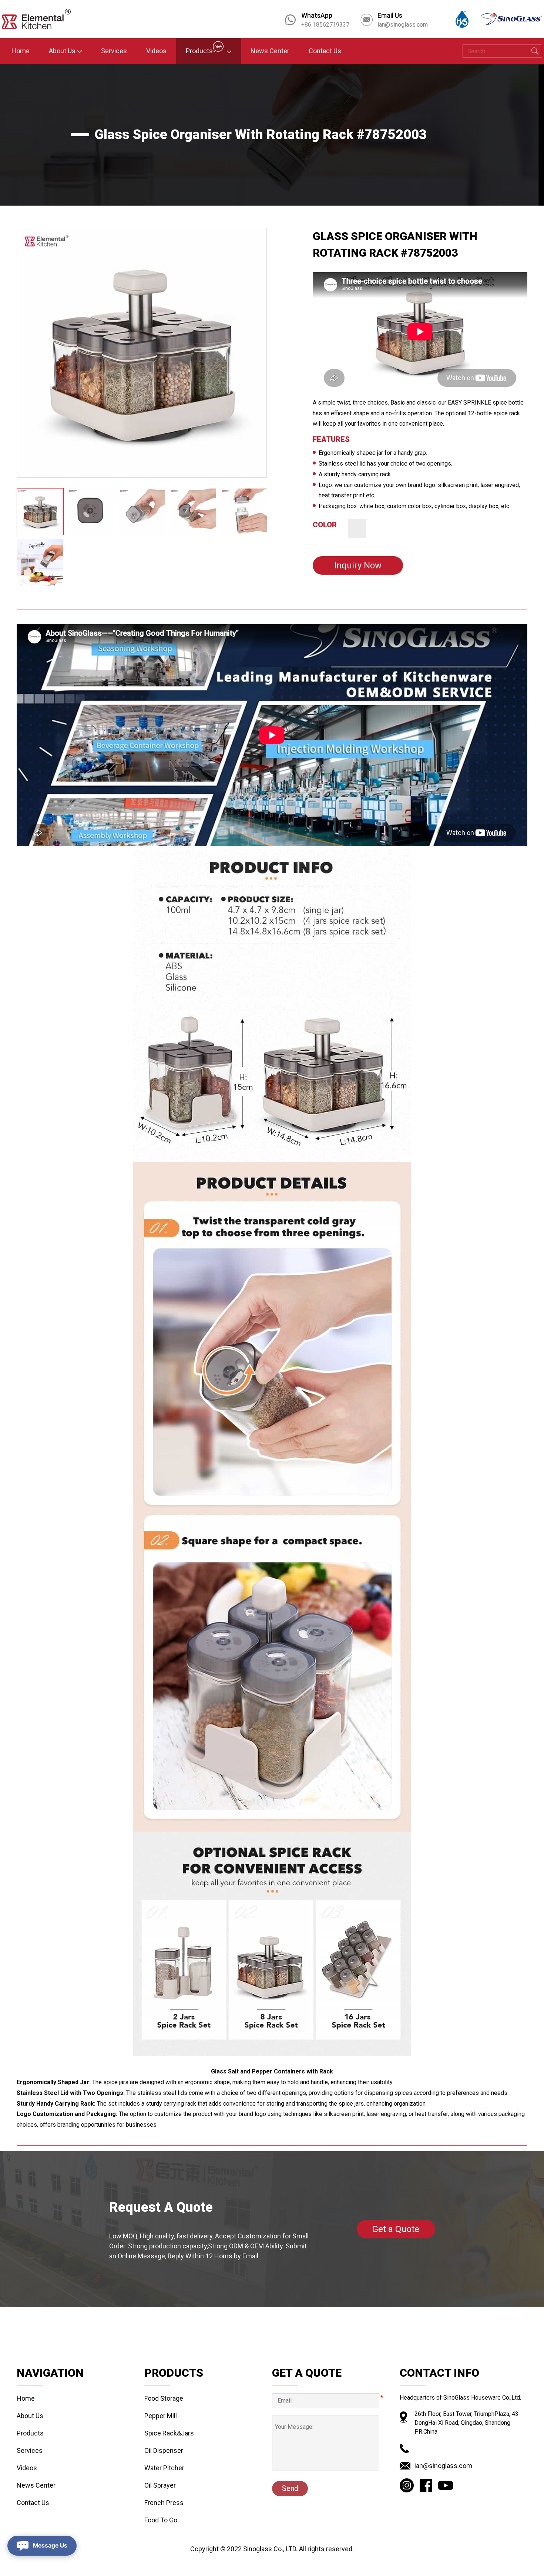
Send (290, 2488)
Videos (27, 2468)
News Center (36, 2485)
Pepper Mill (161, 2416)
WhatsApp (317, 15)
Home (26, 2398)
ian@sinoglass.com (403, 25)
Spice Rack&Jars (169, 2433)
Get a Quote (396, 2229)
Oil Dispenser (164, 2450)
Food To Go (161, 2520)
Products (30, 2433)
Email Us (390, 15)
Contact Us (33, 2503)
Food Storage (164, 2398)
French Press (164, 2503)
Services (30, 2450)
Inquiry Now (358, 565)
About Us (30, 2416)
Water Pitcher (164, 2468)
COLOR (325, 525)
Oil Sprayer (160, 2485)
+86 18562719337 (325, 25)
